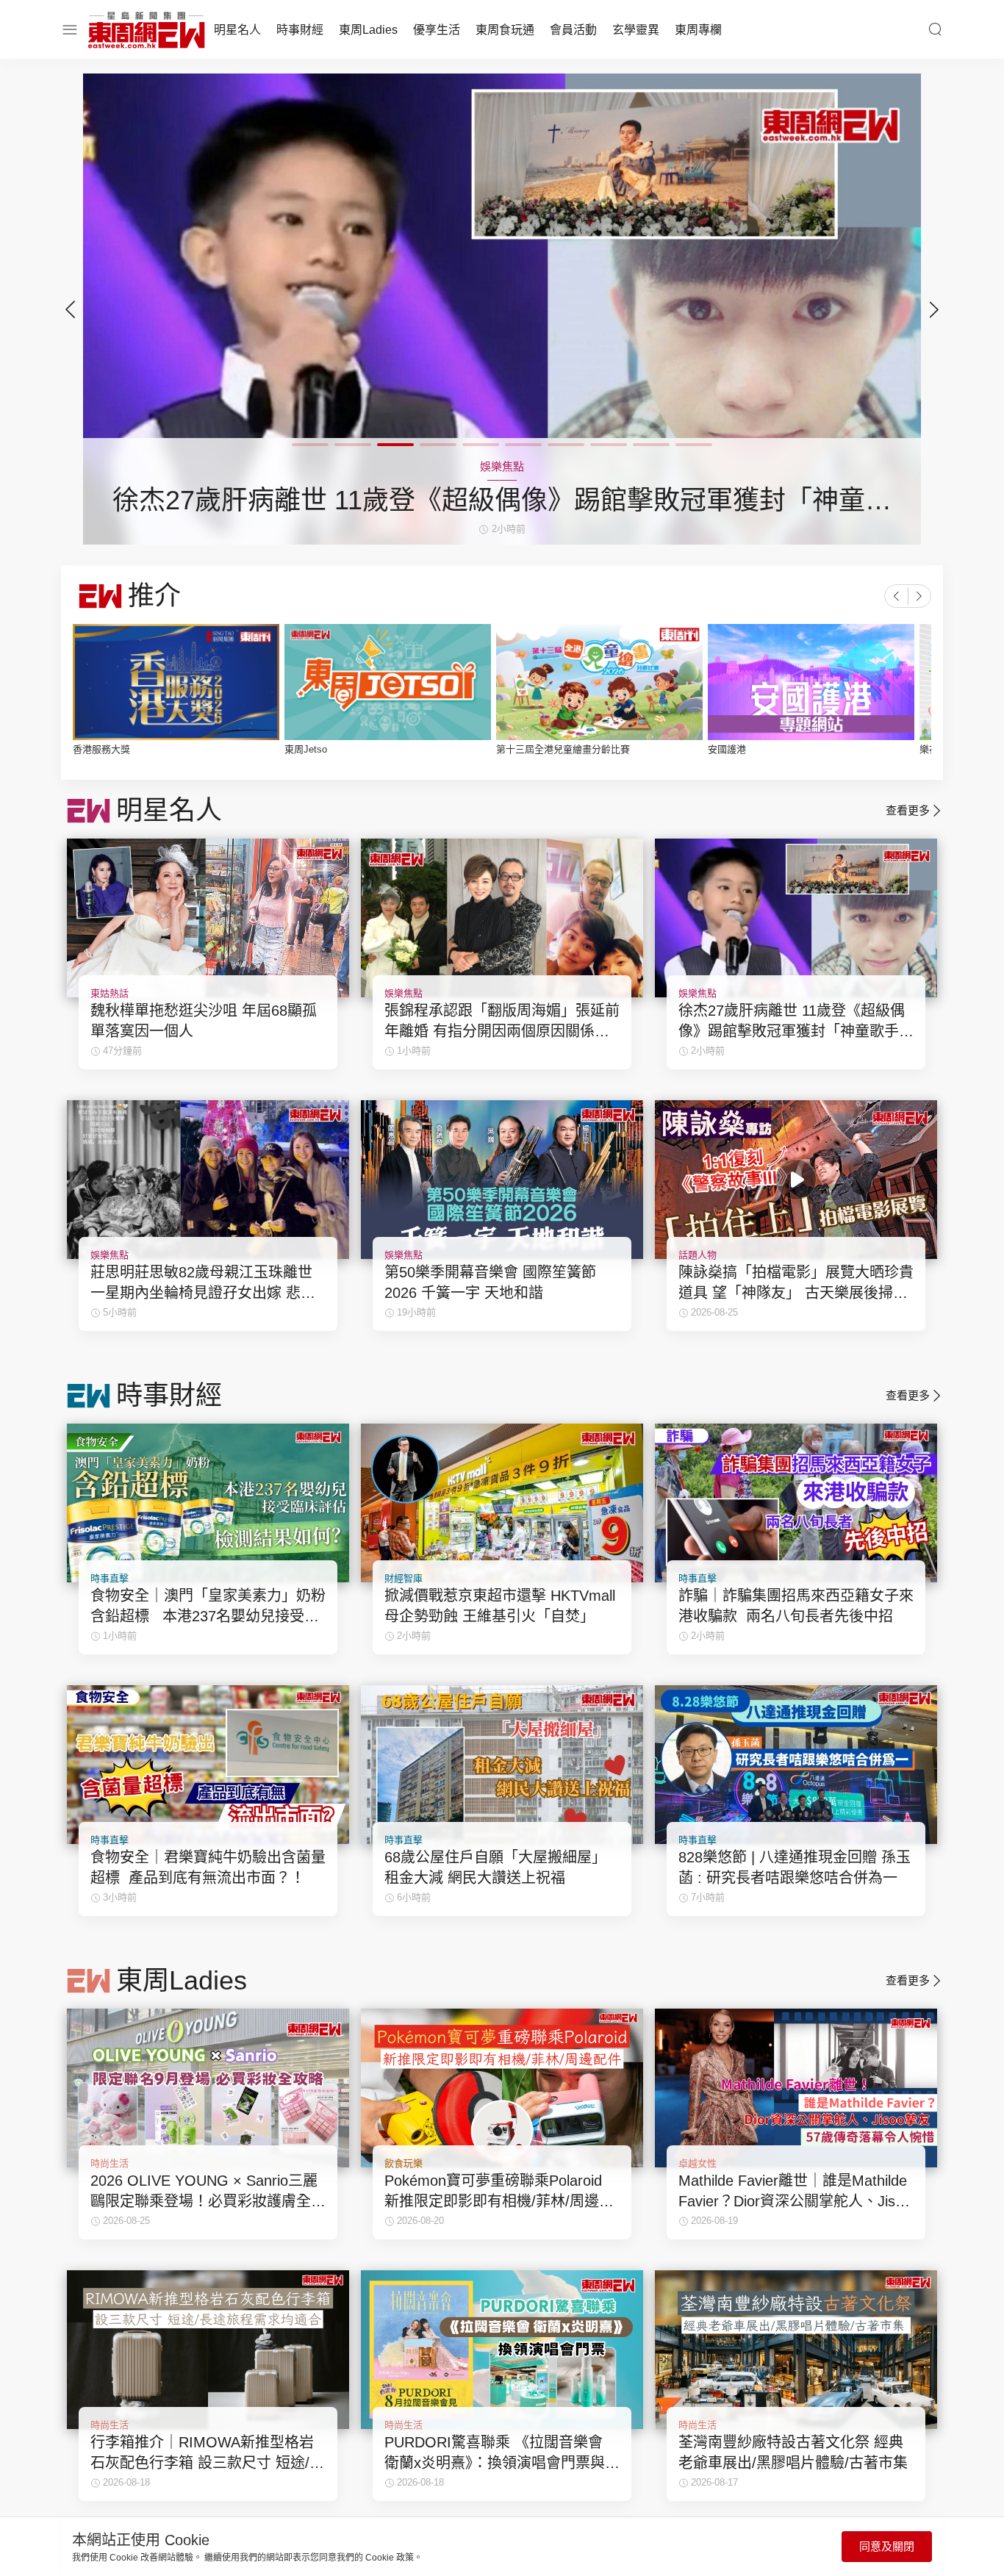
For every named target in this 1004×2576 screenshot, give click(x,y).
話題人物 (698, 1255)
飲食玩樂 (404, 2163)
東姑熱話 (110, 993)
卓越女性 (698, 2163)
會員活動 (573, 30)
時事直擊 (110, 1578)
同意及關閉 (887, 2546)
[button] (934, 309)
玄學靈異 (636, 30)
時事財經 (300, 30)
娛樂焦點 (404, 993)
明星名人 (237, 30)
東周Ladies (368, 30)
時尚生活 (110, 2163)
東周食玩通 (505, 30)
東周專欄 (698, 30)
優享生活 (437, 30)
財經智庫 (404, 1578)
